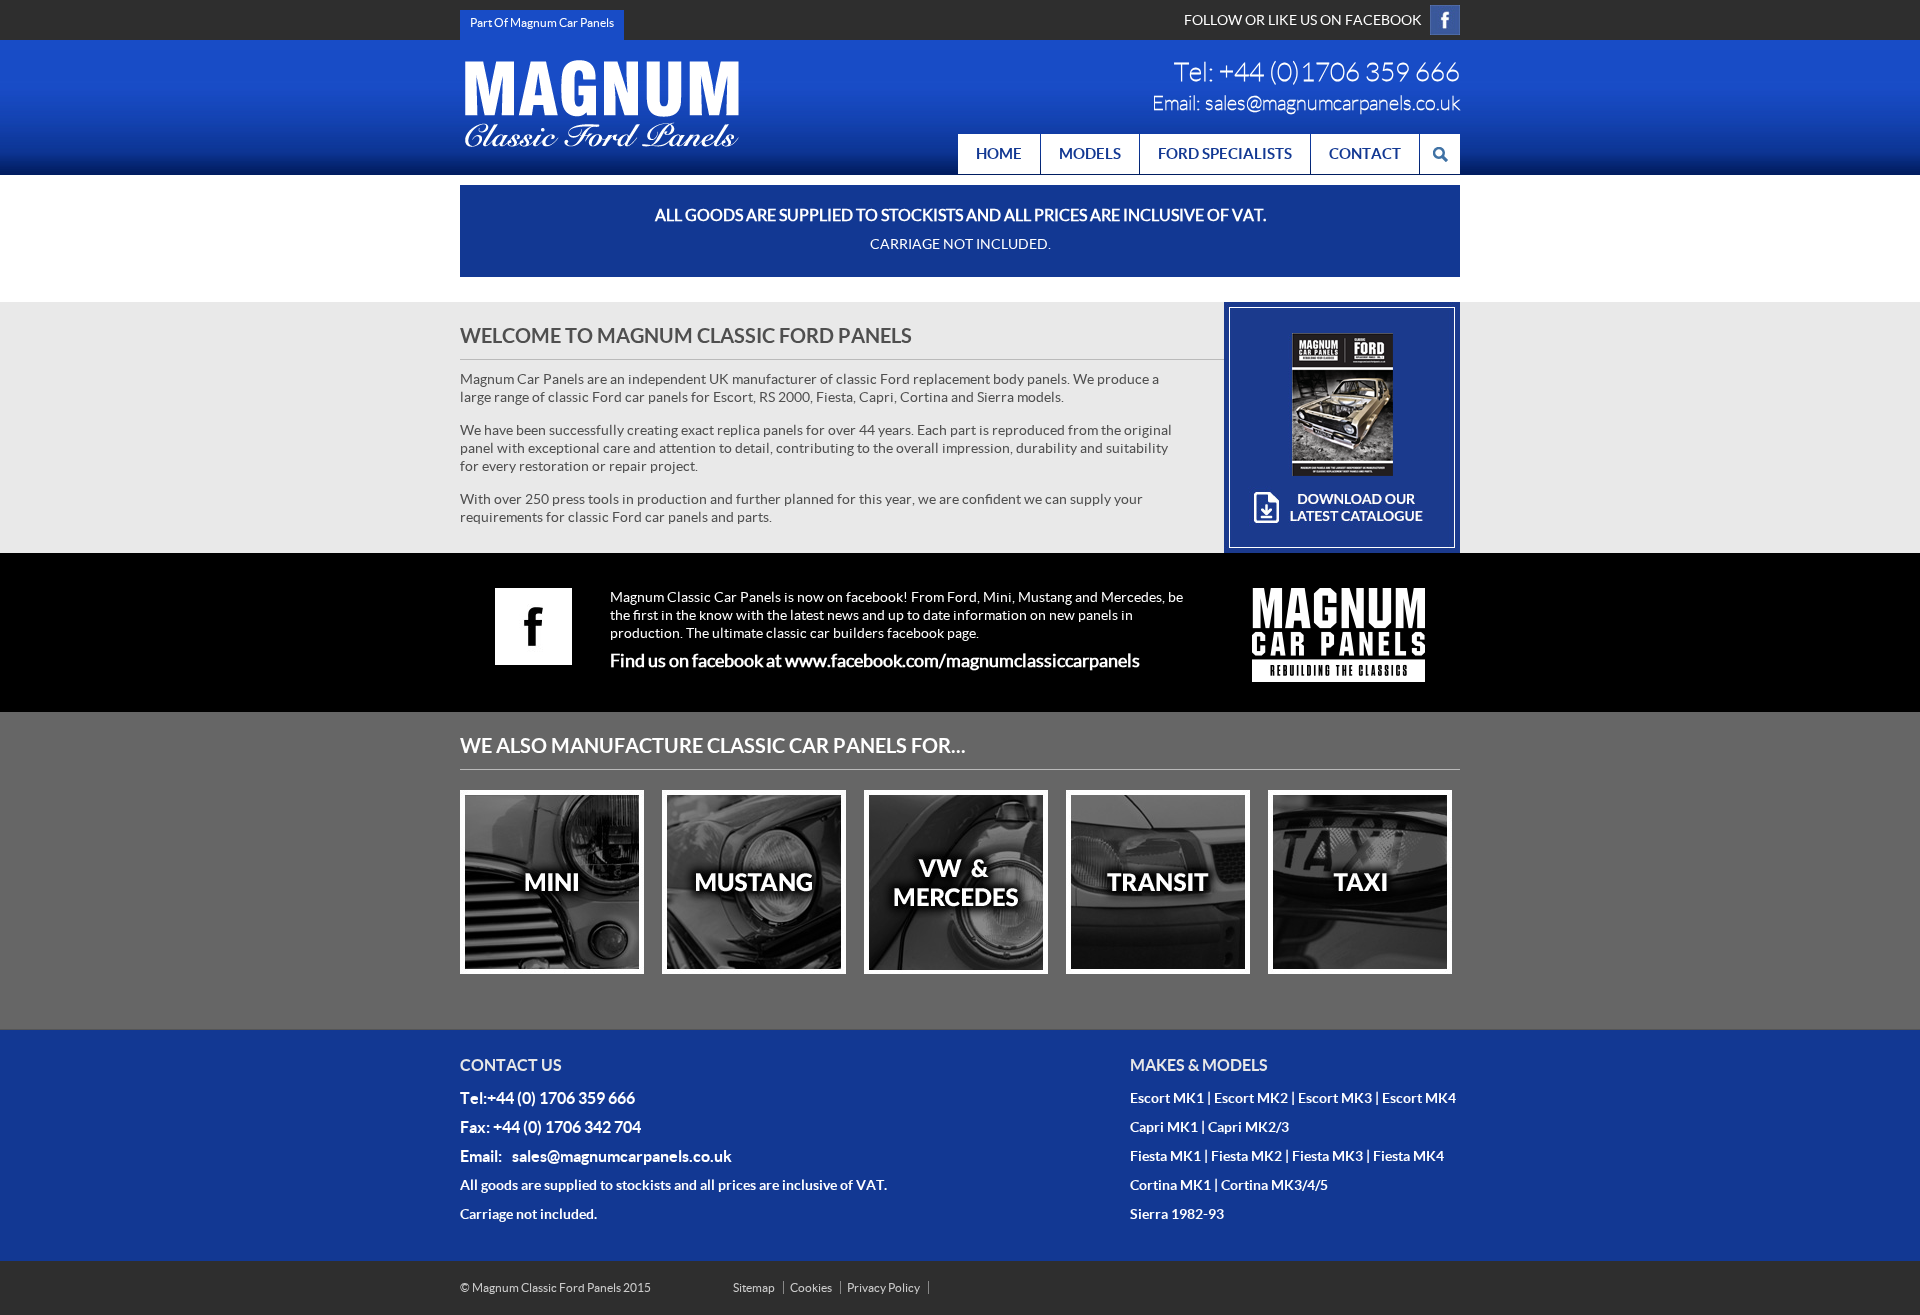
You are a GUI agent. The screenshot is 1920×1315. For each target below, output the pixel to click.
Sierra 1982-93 (1177, 1214)
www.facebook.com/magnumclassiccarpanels (962, 660)
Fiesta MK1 (1165, 1156)
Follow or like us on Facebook (1303, 20)
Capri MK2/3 (1248, 1127)
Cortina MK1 (1170, 1185)
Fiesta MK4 (1408, 1156)
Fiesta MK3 (1327, 1156)
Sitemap (754, 1287)
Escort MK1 (1167, 1098)
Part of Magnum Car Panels (542, 22)
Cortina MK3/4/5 (1274, 1185)
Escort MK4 (1419, 1098)
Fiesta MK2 (1246, 1156)
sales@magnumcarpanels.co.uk (1332, 103)
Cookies (811, 1287)
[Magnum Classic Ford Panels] (602, 103)
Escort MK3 (1335, 1098)
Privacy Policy (883, 1287)
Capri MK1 (1164, 1127)
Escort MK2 (1251, 1098)
